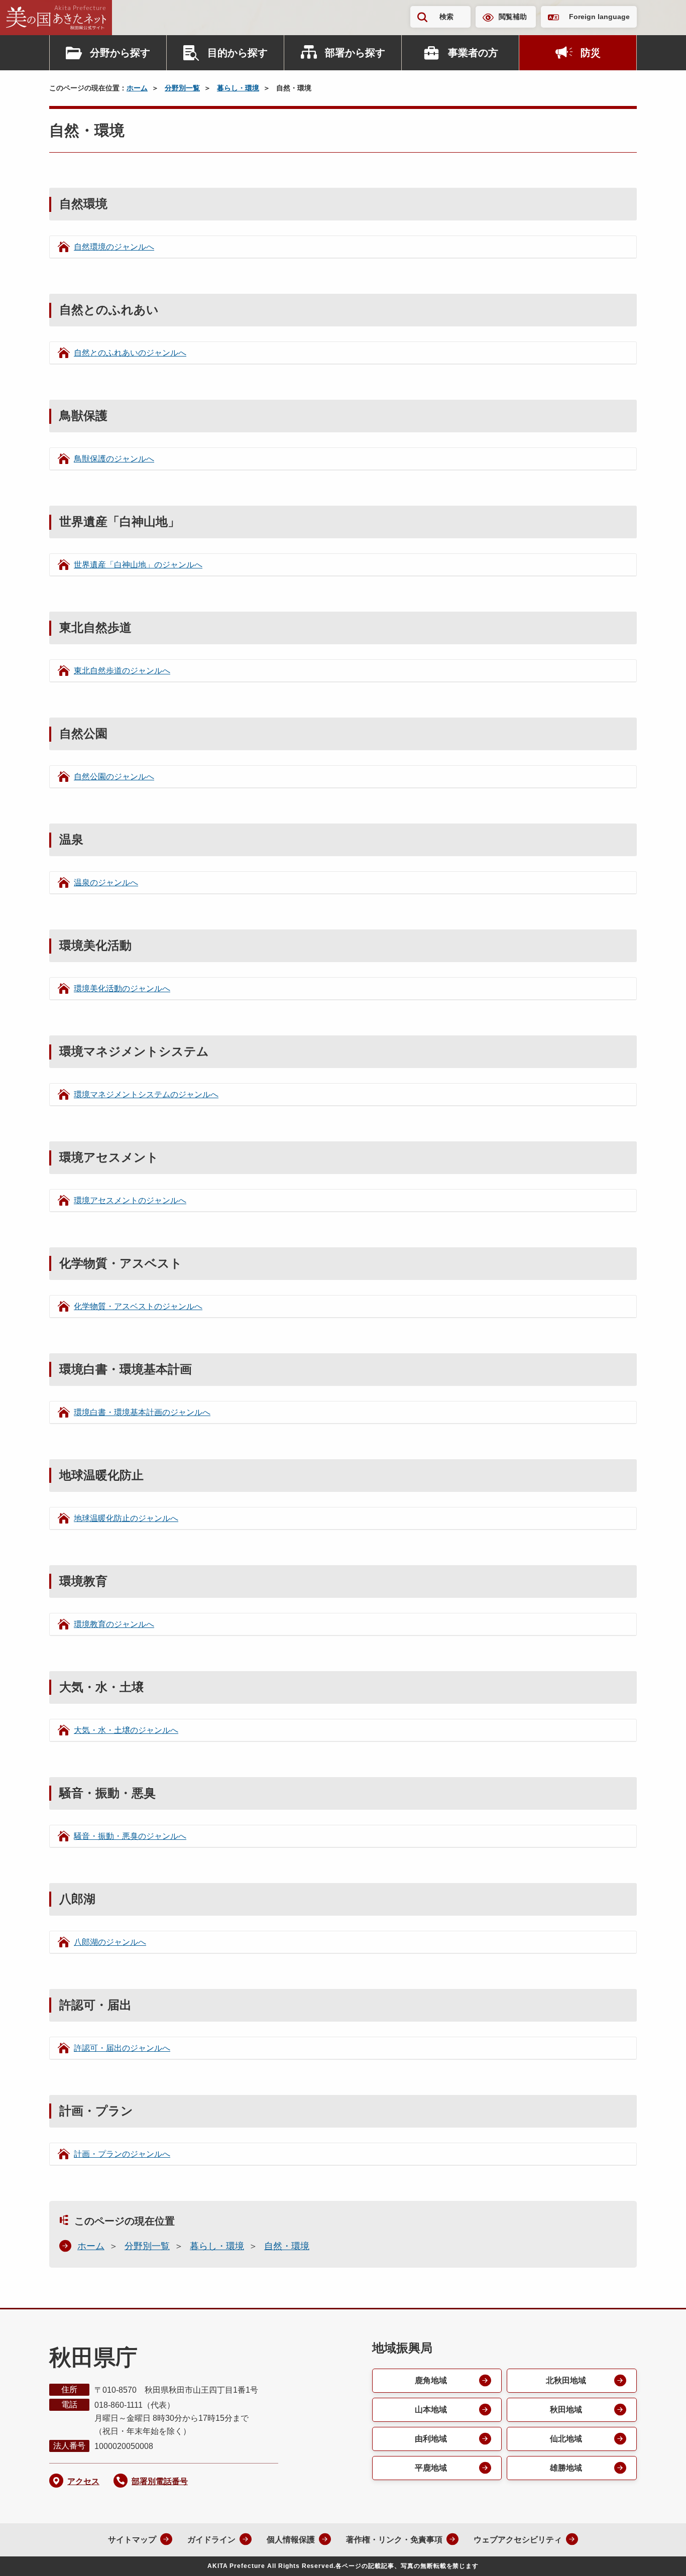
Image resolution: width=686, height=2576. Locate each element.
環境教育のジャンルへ (114, 1624)
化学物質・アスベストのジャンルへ (138, 1306)
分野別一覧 (182, 88)
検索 (446, 17)
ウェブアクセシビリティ (518, 2540)
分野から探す (120, 53)
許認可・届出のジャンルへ (122, 2048)
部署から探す (355, 53)
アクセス (83, 2481)
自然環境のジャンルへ (114, 247)
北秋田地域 (566, 2380)
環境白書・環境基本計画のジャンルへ (142, 1412)
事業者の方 (473, 53)
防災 (591, 53)
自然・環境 (287, 2246)
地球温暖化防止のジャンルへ (126, 1518)
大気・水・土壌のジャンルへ (126, 1730)
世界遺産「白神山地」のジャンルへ (138, 565)
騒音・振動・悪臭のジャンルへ (130, 1836)
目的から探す (238, 53)
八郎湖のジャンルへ (110, 1942)
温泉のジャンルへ (106, 883)
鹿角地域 (431, 2380)
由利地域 (431, 2439)
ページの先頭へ (658, 2555)
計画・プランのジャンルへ (122, 2154)
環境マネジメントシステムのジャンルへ (146, 1094)
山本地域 (431, 2410)
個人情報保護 (291, 2540)
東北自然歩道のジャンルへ (122, 671)
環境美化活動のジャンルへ (122, 988)
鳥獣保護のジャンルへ (114, 459)
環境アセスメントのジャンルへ (130, 1200)
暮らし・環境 (238, 88)
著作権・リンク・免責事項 (394, 2540)
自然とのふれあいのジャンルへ (130, 353)
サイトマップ (132, 2540)
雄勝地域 (566, 2468)
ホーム (137, 88)
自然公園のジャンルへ (114, 777)
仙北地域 (566, 2439)
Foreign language (599, 17)
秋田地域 (566, 2410)
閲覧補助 (513, 17)
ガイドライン (211, 2540)
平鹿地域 (431, 2468)
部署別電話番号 (160, 2481)
